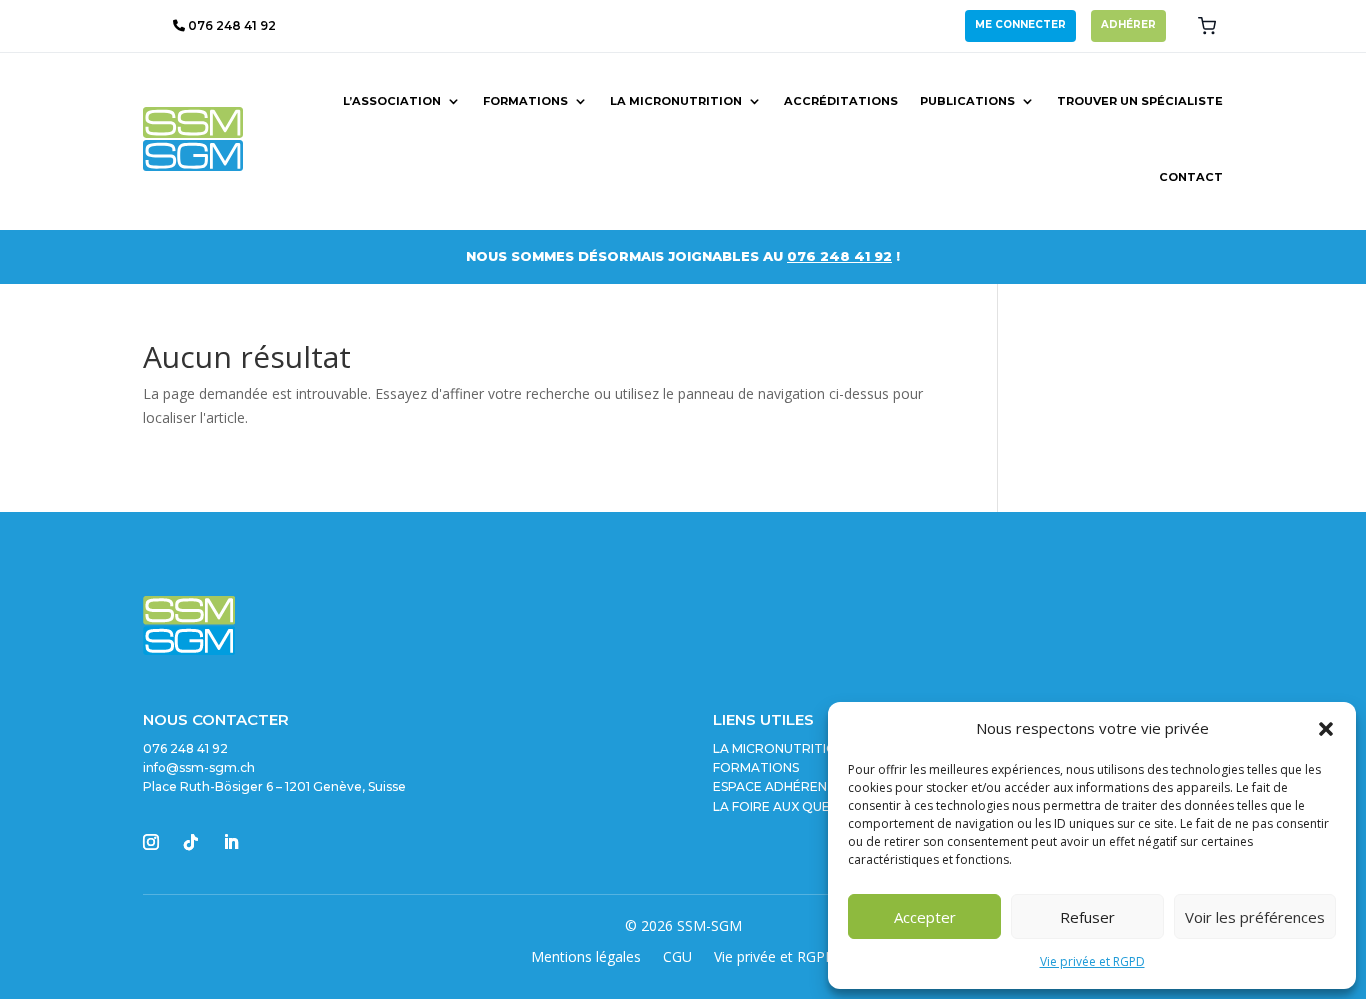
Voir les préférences (1255, 917)
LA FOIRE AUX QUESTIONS (794, 806)
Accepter (925, 917)
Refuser (1087, 917)
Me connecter (1020, 24)
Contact (1191, 177)
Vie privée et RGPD (1092, 961)
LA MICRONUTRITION (779, 748)
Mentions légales (586, 958)
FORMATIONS (756, 767)
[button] (1326, 729)
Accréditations (841, 101)
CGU (677, 958)
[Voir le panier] (1207, 26)
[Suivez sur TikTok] (191, 842)
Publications (967, 101)
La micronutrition (676, 101)
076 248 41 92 (230, 25)
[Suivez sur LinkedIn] (231, 842)
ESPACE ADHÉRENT (774, 786)
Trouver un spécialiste (1140, 101)
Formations (525, 101)
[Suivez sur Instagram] (151, 842)
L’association (392, 101)
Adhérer (1128, 24)
